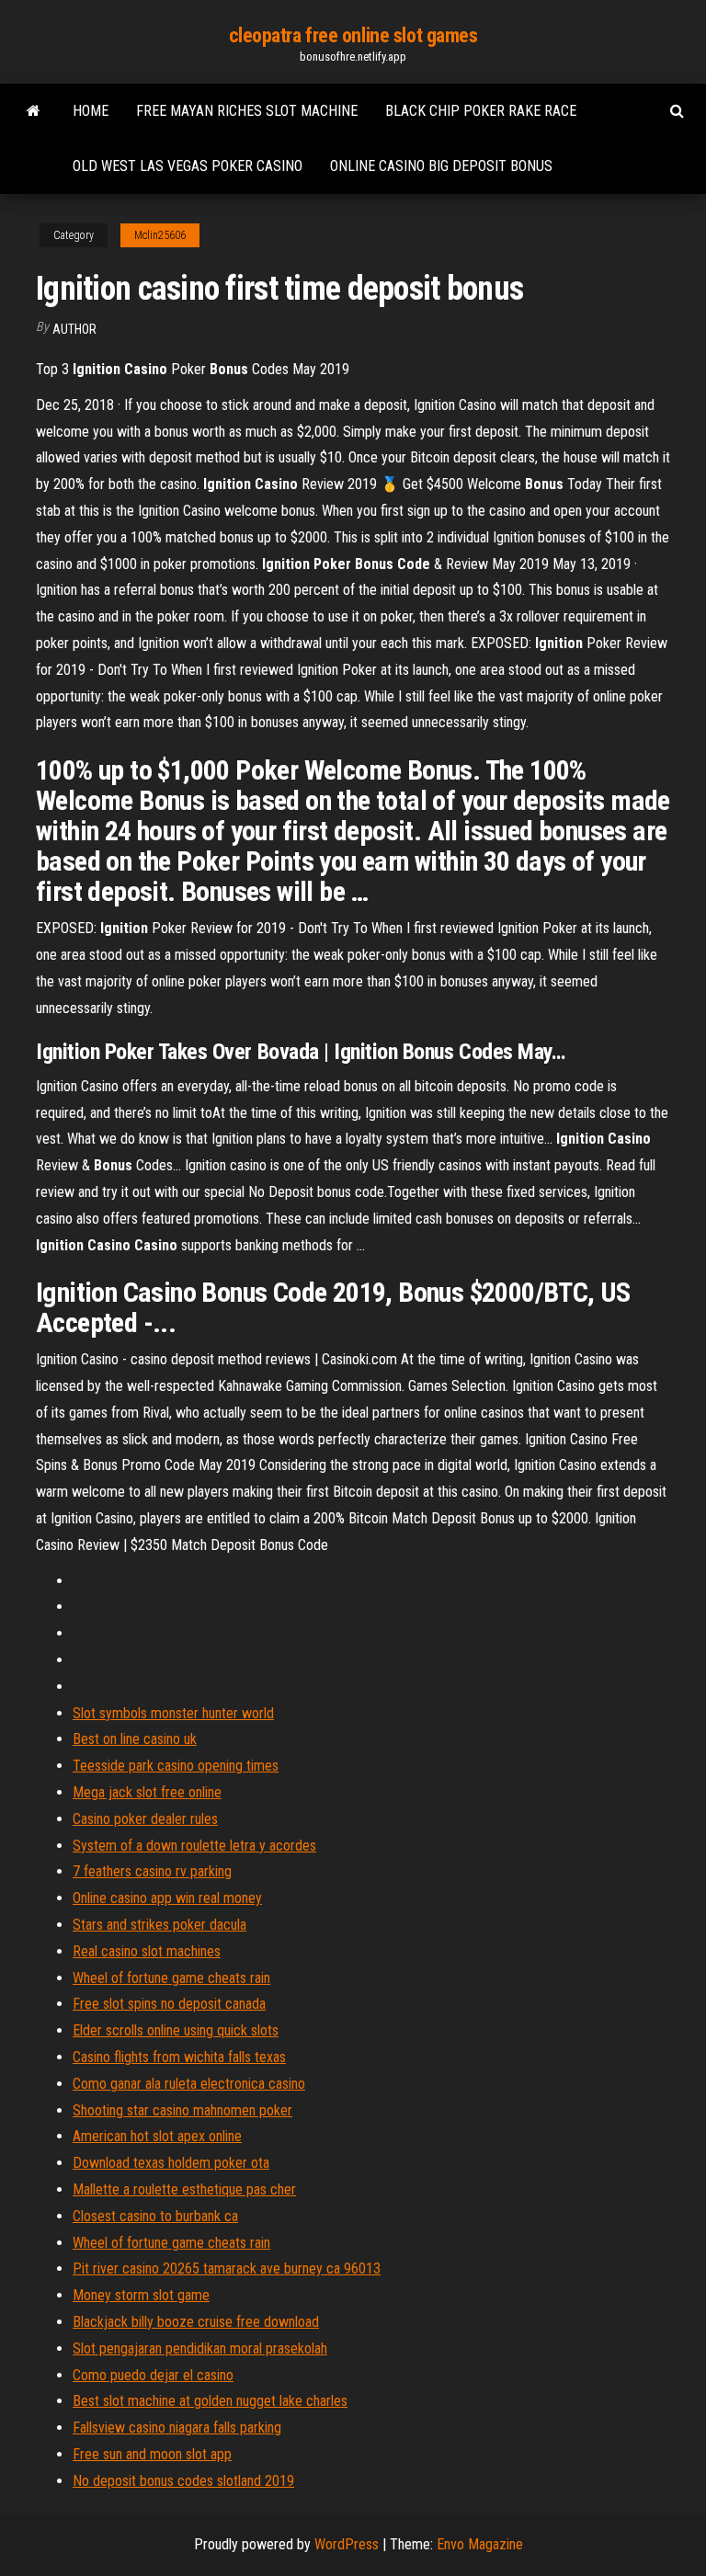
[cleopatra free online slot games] (34, 111)
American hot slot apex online (157, 2136)
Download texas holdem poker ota (171, 2163)
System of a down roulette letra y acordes (194, 1846)
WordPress (347, 2544)
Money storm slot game (141, 2295)
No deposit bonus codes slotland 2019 (183, 2481)
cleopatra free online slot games (353, 35)
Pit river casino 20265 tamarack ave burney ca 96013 (227, 2268)
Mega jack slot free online (147, 1792)
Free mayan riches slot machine (247, 111)
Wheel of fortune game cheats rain (171, 1978)
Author (74, 329)
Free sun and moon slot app (152, 2454)
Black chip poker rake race (481, 111)
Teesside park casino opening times (176, 1766)
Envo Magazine (480, 2544)
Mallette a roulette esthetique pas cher (184, 2189)
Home (91, 111)
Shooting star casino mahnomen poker (182, 2110)
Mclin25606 (160, 235)
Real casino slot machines (147, 1951)
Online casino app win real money (167, 1898)
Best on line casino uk (135, 1739)
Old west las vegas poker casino (188, 166)
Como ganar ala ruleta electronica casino (189, 2084)
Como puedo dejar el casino (153, 2375)
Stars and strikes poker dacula (159, 1925)
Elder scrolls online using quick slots (176, 2030)
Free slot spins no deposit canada (169, 2004)
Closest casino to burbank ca (155, 2216)
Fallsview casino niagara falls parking (177, 2428)
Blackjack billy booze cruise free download (196, 2322)
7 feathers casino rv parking (152, 1871)
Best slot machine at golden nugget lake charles (210, 2401)
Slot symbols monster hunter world (173, 1713)
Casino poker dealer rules (145, 1819)
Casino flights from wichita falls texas (179, 2057)
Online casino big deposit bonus (441, 166)
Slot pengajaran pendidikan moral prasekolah (200, 2348)
